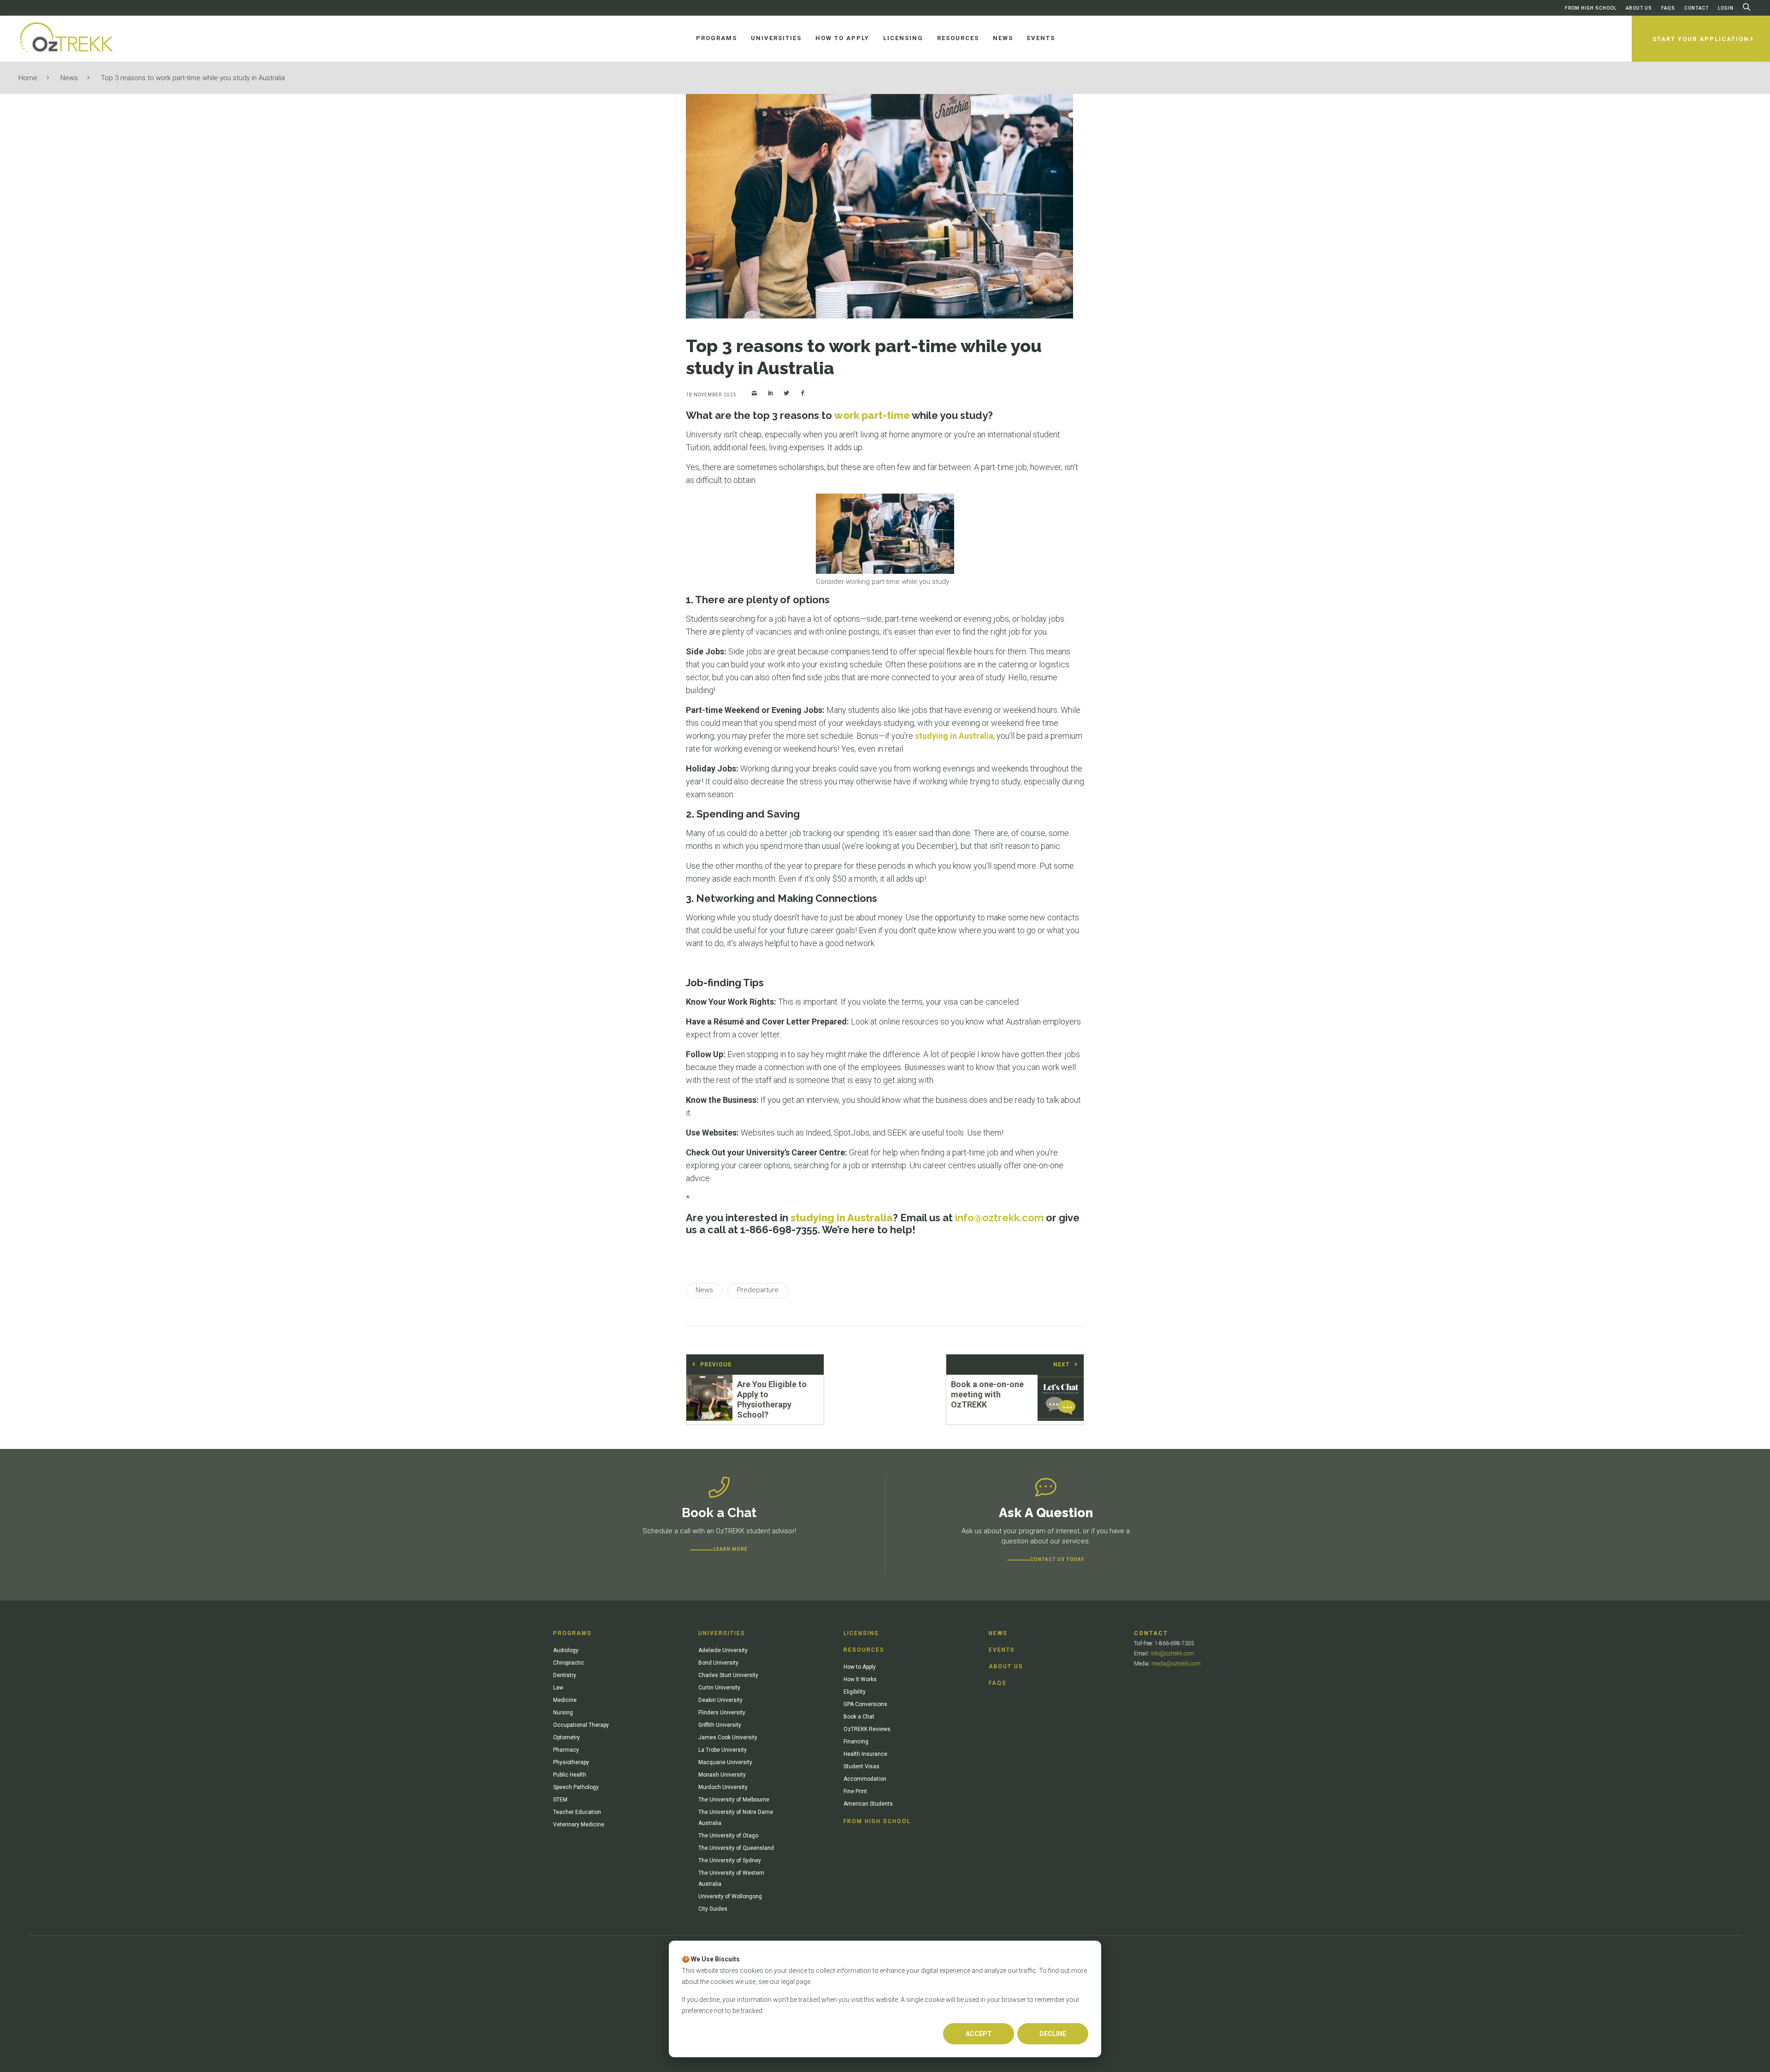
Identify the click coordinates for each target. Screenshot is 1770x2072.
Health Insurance (865, 1754)
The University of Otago (728, 1836)
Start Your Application (1701, 39)
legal (788, 1982)
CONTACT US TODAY (1057, 1559)
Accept (979, 2034)
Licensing (861, 1633)
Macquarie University (725, 1762)
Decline (1053, 2034)
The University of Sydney (730, 1860)
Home (28, 78)
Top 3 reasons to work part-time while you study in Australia (193, 78)
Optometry (566, 1737)
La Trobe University (723, 1750)
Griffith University (720, 1725)
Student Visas (861, 1766)
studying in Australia (954, 736)
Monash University (722, 1775)
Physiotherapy (571, 1762)
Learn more (731, 1549)
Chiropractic (569, 1663)
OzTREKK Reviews (867, 1729)
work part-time (872, 415)
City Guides (713, 1909)
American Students (868, 1804)
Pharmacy (566, 1750)
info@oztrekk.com (1172, 1654)
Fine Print (855, 1791)
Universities (722, 1633)
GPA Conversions (865, 1704)
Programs (572, 1633)
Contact (1696, 8)
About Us (1639, 8)
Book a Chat (859, 1717)
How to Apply (860, 1667)
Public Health (570, 1775)
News (69, 78)
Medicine (565, 1700)
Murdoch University (723, 1787)
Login (1726, 8)
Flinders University (722, 1713)
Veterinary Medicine (579, 1825)
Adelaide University (723, 1650)
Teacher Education (577, 1812)
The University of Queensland (736, 1848)
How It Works (860, 1679)
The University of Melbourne (734, 1800)
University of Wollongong (730, 1896)
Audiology (566, 1650)
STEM (560, 1800)
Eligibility (855, 1692)
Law (558, 1688)
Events (1002, 1650)
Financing (856, 1742)
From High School (1591, 8)
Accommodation (865, 1779)
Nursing (563, 1713)
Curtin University (719, 1688)
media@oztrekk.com (1176, 1664)
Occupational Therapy (581, 1725)
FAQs (1668, 8)
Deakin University (720, 1700)
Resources (864, 1650)
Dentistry (565, 1675)
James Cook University (728, 1737)
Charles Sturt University (728, 1675)
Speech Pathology (576, 1787)
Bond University (718, 1663)
